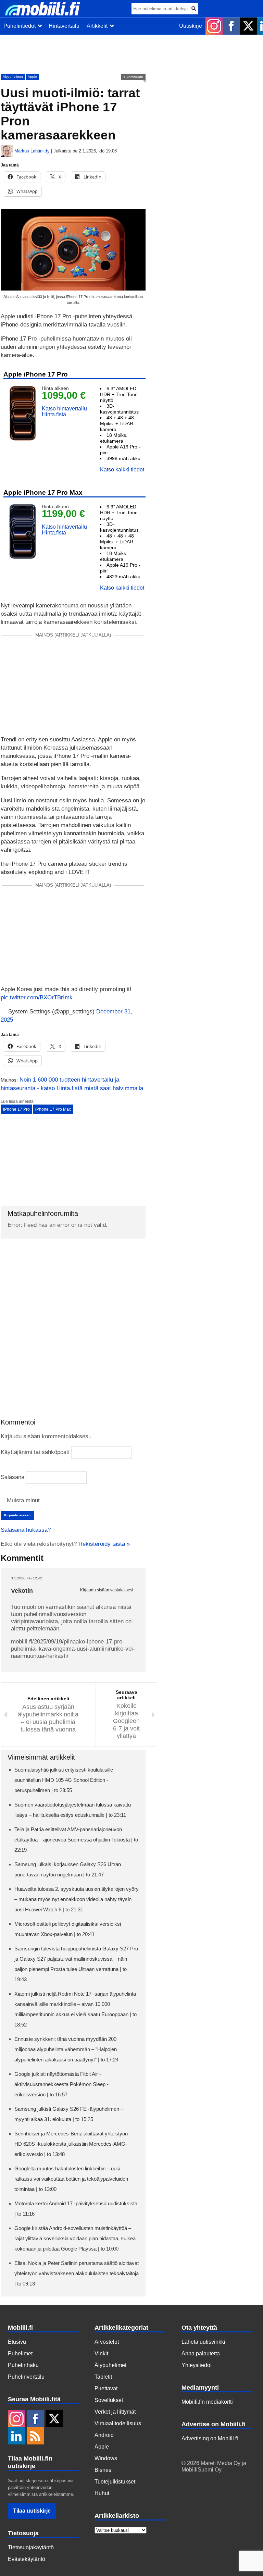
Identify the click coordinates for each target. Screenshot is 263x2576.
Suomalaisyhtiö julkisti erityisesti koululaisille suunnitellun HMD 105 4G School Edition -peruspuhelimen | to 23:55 (64, 1780)
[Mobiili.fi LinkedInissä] (16, 2437)
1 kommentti (133, 77)
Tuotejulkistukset (115, 2482)
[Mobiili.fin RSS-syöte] (35, 2437)
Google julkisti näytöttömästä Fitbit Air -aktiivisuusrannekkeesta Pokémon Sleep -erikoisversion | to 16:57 (61, 2084)
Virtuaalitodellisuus (118, 2423)
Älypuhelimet (13, 77)
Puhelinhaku (23, 2365)
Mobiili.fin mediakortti (207, 2402)
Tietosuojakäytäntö (31, 2547)
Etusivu (17, 2342)
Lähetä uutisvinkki (203, 2342)
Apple (32, 77)
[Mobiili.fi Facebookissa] (231, 26)
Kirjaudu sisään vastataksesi (107, 1590)
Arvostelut (107, 2342)
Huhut (102, 2493)
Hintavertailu (64, 26)
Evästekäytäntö (27, 2559)
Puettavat (106, 2388)
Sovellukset (109, 2400)
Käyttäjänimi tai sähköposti (35, 1452)
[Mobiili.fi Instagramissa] (214, 26)
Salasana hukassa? (26, 1530)
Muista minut (22, 1500)
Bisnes (103, 2470)
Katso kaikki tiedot (122, 470)
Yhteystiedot (197, 2365)
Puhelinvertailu (26, 2377)
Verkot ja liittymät (115, 2412)
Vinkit (101, 2353)
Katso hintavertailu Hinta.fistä (64, 411)
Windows (106, 2458)
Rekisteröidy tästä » (104, 1544)
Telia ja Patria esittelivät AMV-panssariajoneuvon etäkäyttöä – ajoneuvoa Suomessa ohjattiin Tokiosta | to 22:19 (76, 1840)
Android (104, 2435)
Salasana (12, 1477)
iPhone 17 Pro (16, 1109)
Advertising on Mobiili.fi (210, 2438)
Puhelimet (20, 2353)
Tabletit (103, 2377)
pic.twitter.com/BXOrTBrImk (37, 997)
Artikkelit (98, 26)
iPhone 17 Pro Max (53, 1109)
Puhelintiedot (21, 26)
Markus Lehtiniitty (32, 151)
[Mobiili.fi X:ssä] (248, 26)
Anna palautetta (201, 2353)
